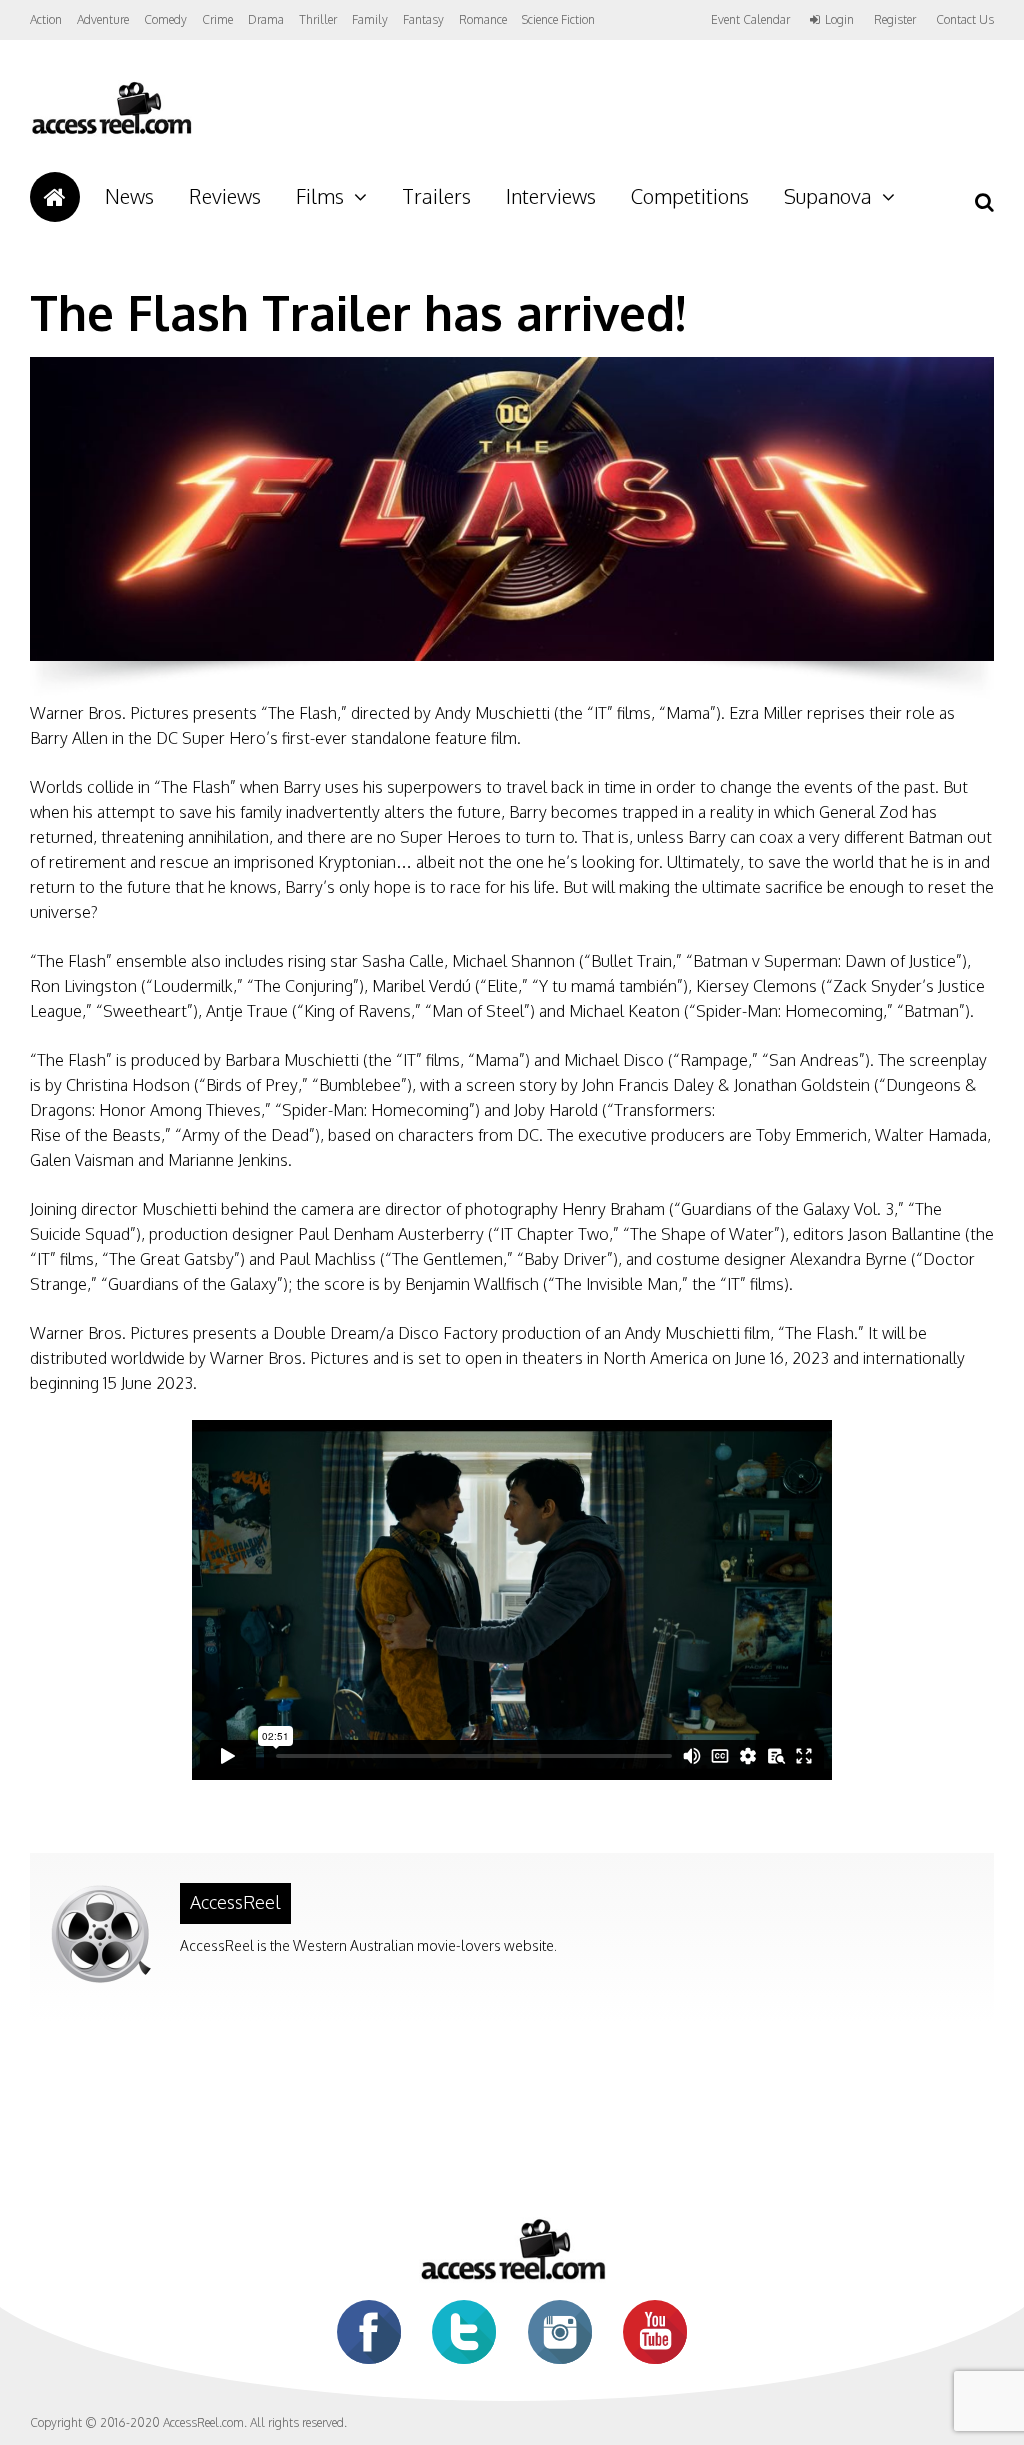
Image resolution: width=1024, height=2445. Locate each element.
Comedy (165, 19)
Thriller (318, 19)
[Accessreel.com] (111, 132)
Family (370, 19)
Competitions (690, 196)
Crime (217, 19)
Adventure (103, 19)
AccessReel (235, 1902)
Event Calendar (750, 19)
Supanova (828, 196)
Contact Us (965, 19)
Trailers (436, 196)
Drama (266, 19)
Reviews (225, 196)
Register (895, 20)
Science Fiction (558, 19)
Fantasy (423, 19)
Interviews (551, 196)
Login (839, 20)
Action (46, 19)
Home (55, 197)
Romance (483, 19)
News (129, 196)
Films (320, 196)
